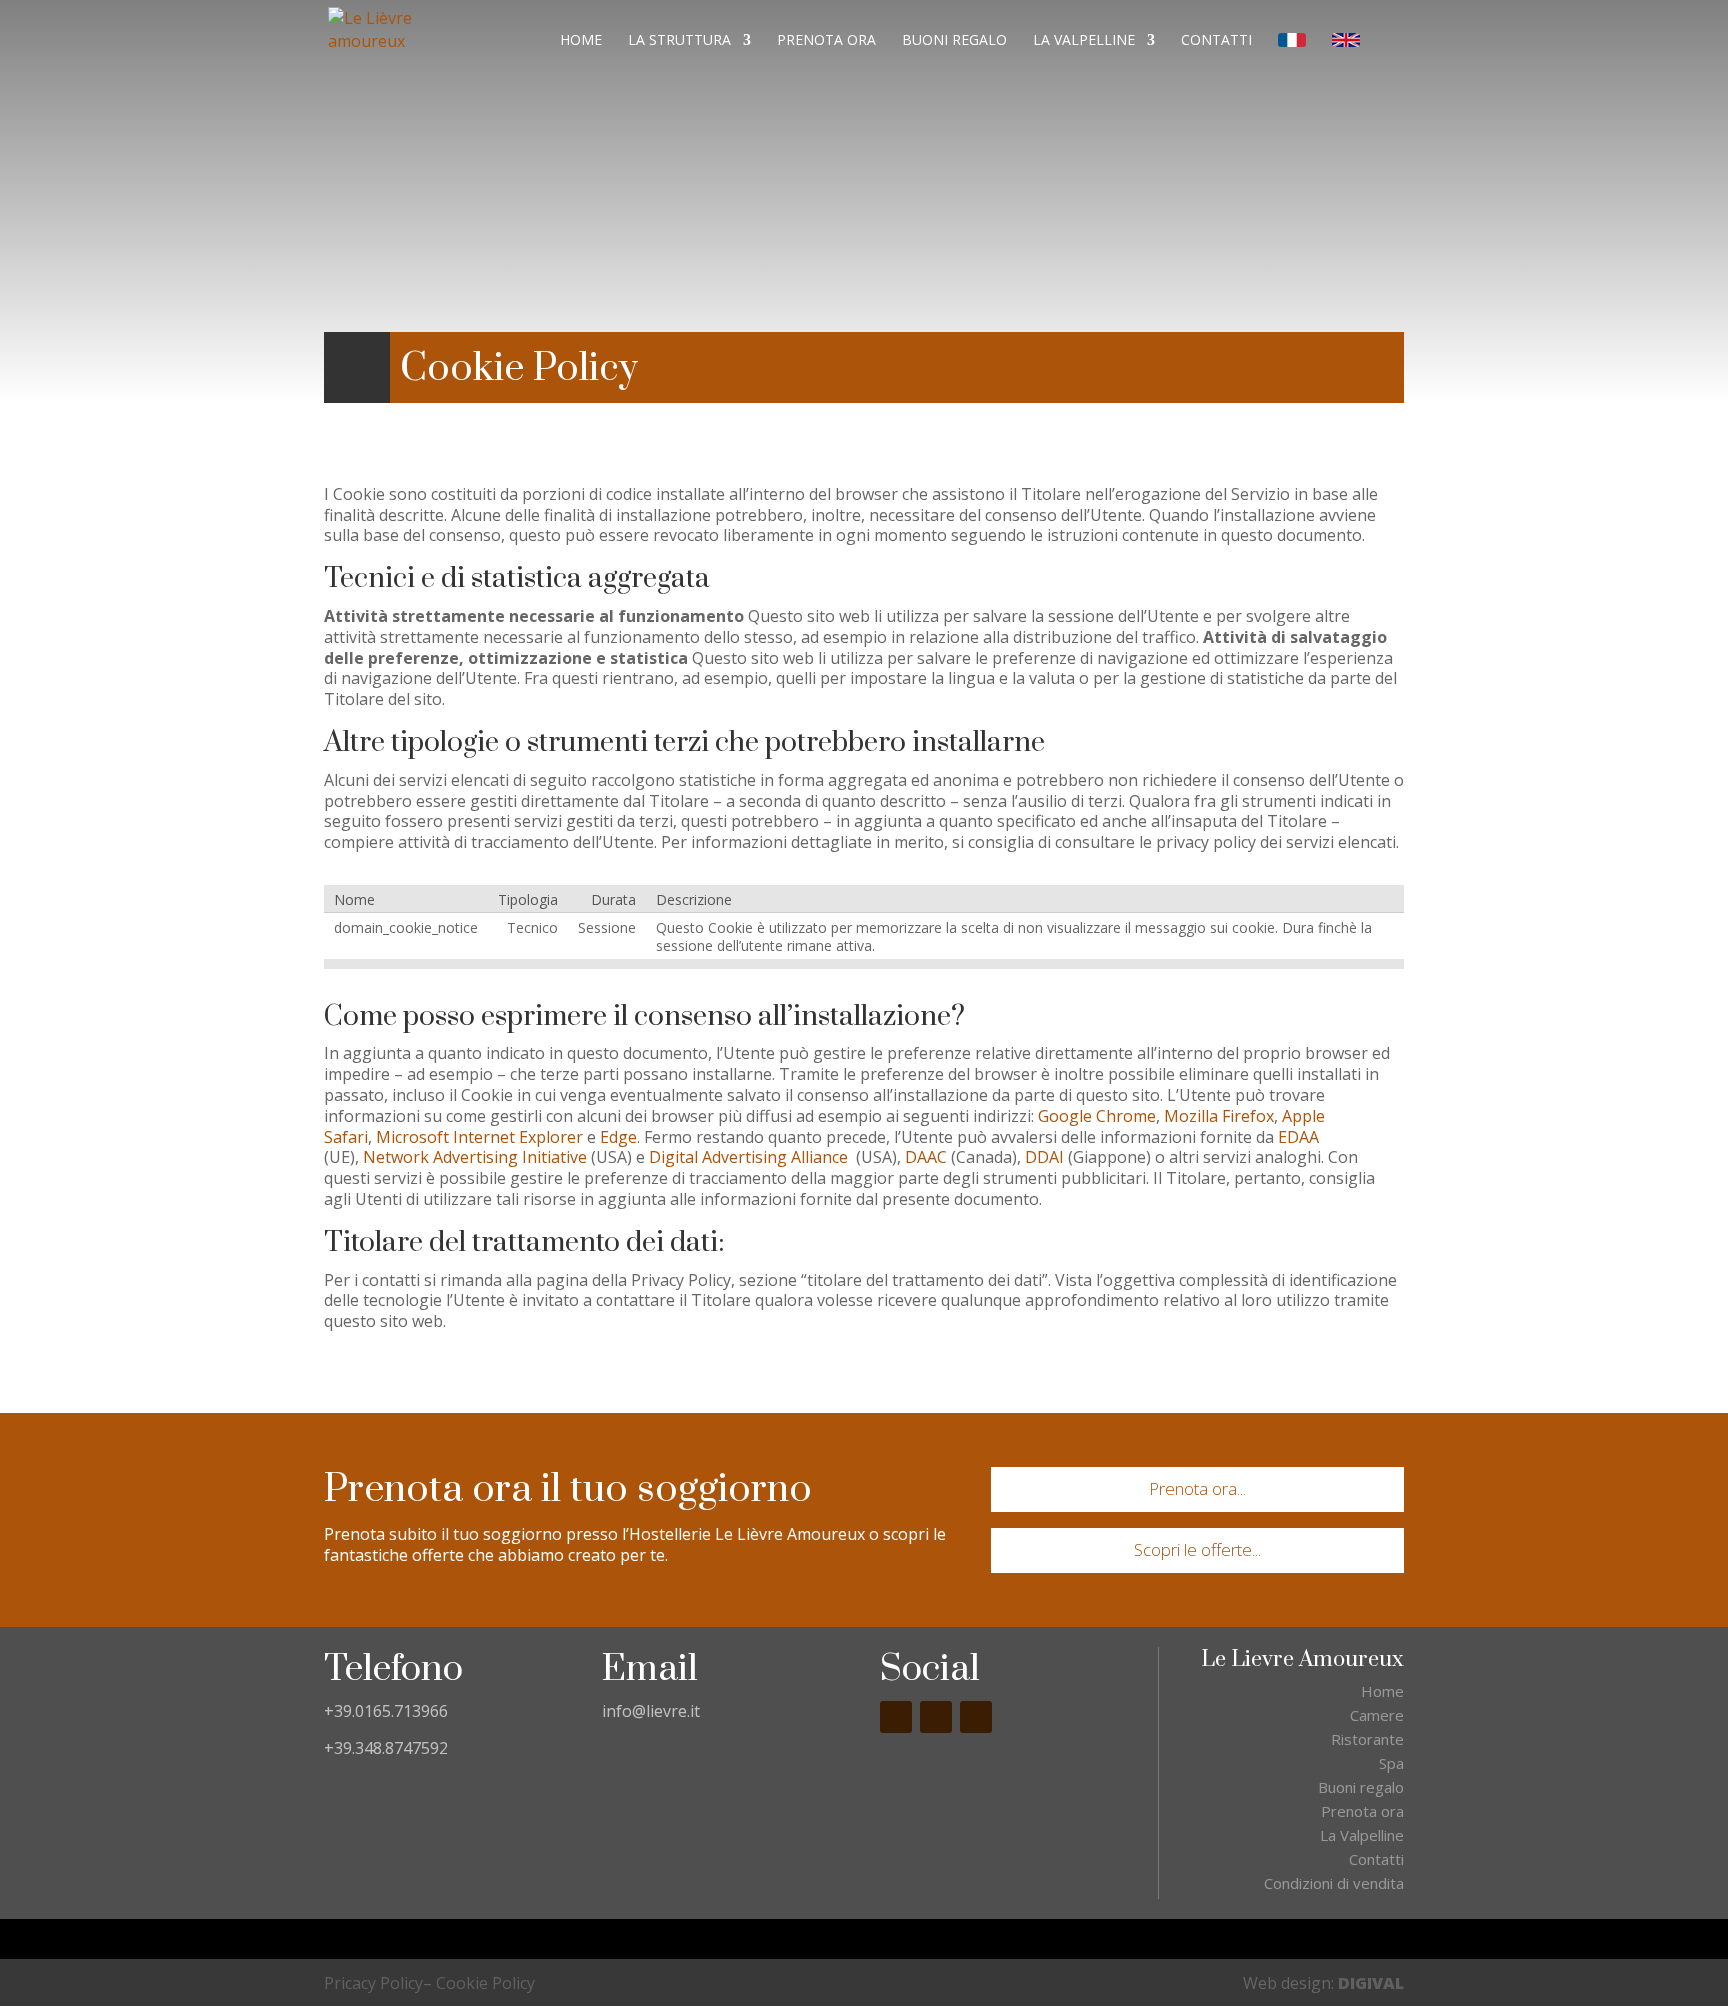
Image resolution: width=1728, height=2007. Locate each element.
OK (864, 131)
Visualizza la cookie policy (1455, 87)
